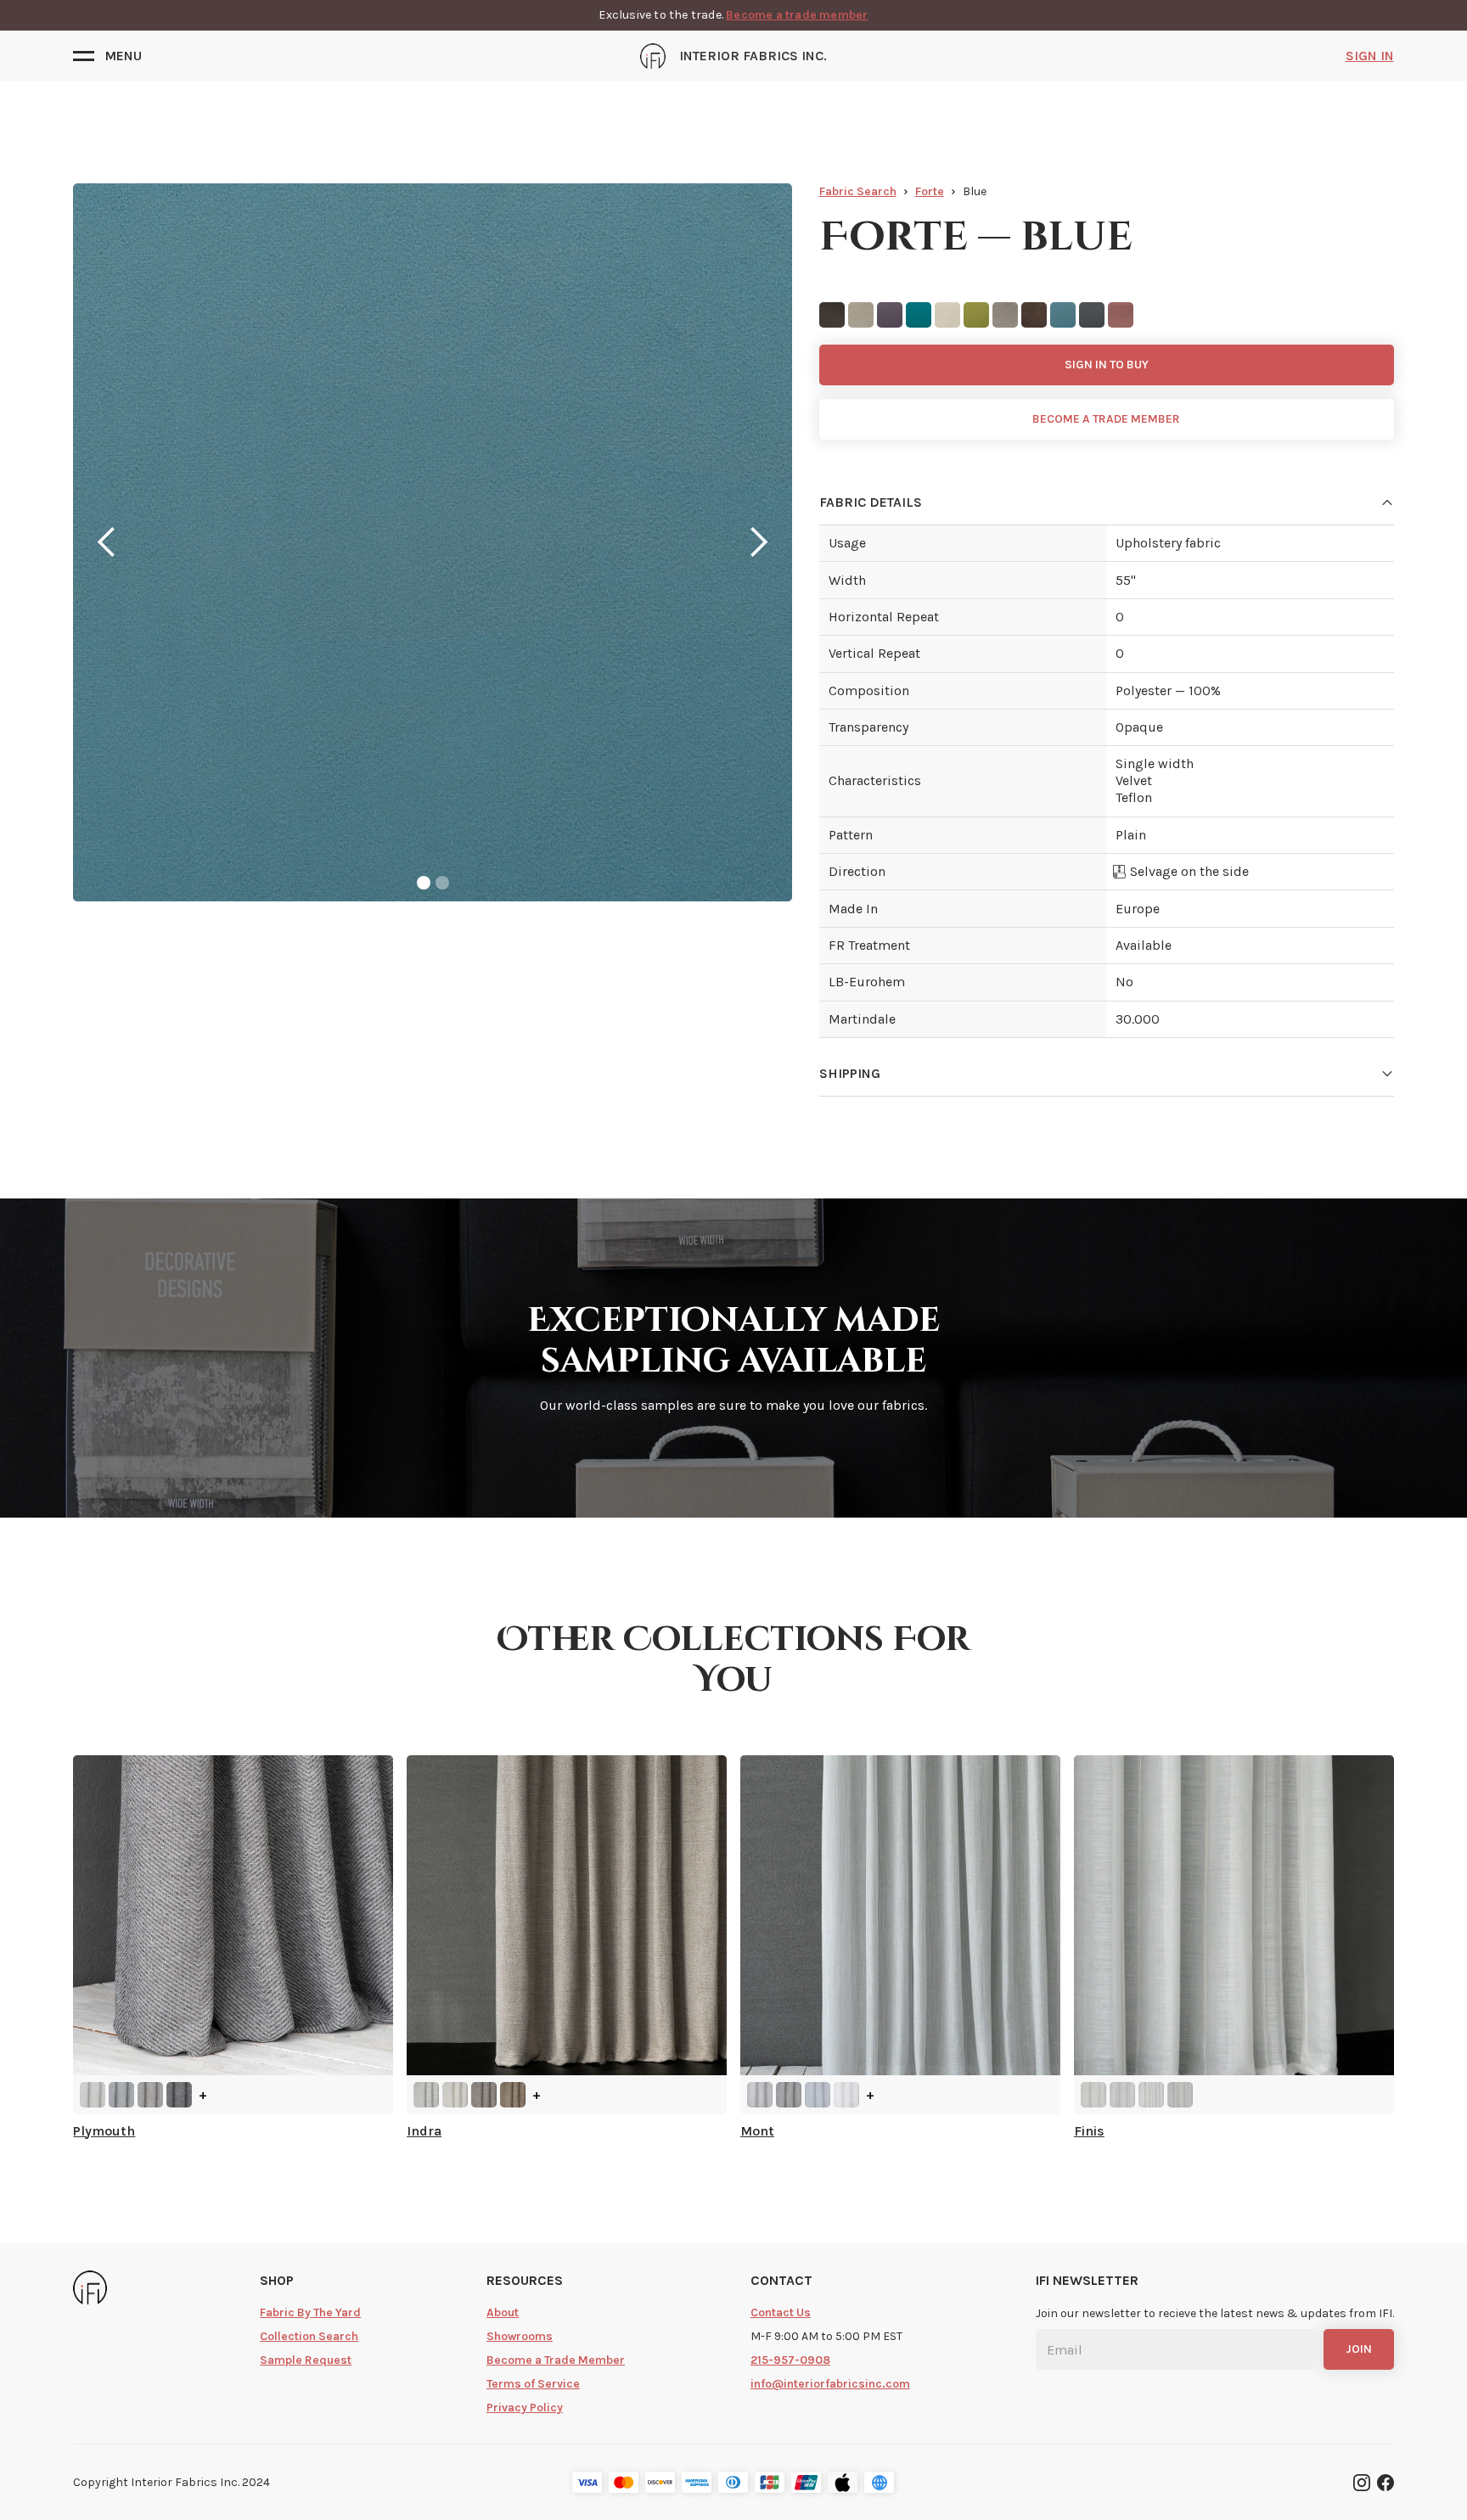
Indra (424, 2131)
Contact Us (781, 2312)
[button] (107, 56)
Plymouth (104, 2131)
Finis (1089, 2131)
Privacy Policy (525, 2408)
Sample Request (306, 2360)
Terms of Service (533, 2384)
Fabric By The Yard (310, 2312)
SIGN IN (1370, 56)
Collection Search (309, 2336)
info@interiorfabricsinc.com (830, 2384)
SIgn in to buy (1107, 365)
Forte (930, 191)
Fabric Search (858, 191)
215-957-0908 (790, 2360)
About (503, 2312)
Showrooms (520, 2336)
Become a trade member (797, 15)
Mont (757, 2131)
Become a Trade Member (556, 2360)
